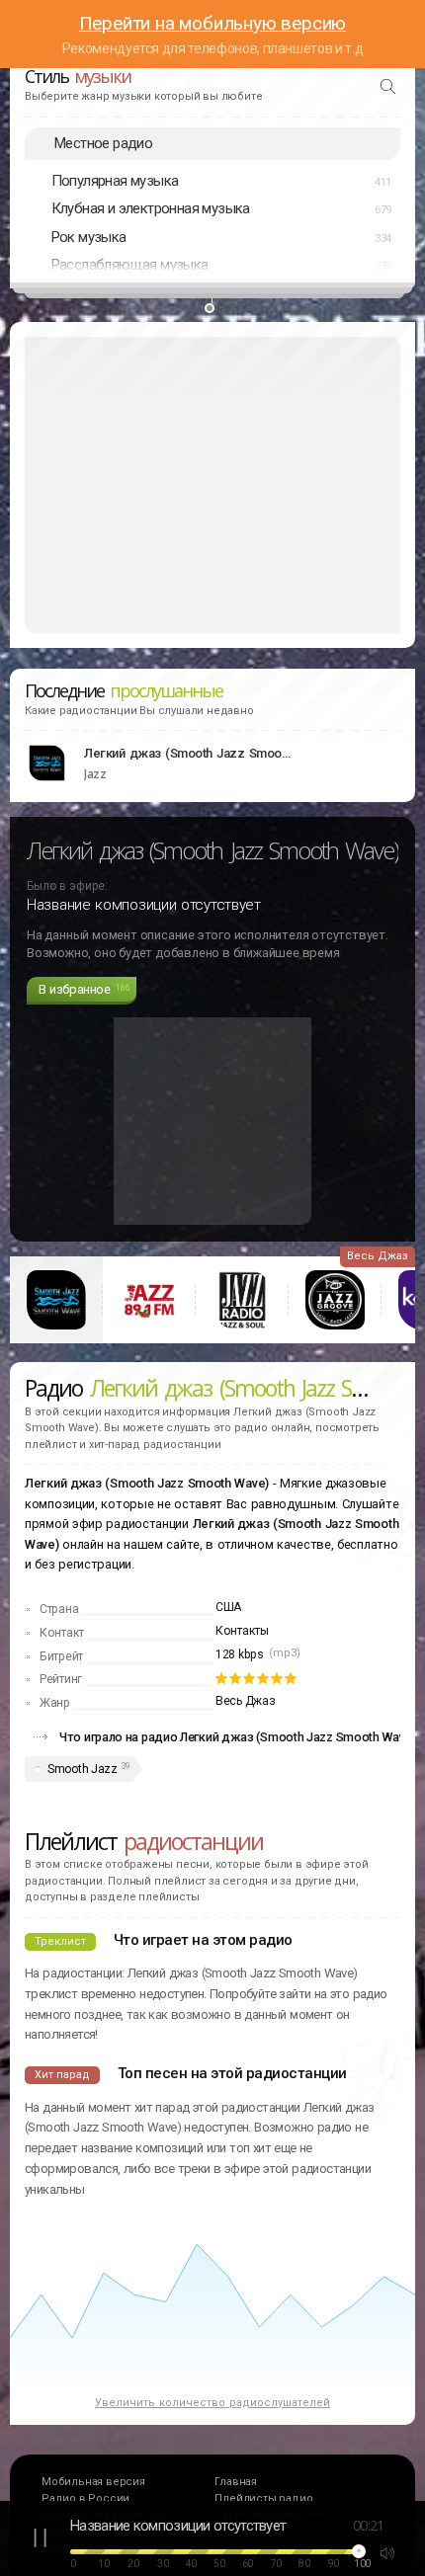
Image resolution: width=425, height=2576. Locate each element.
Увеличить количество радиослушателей (212, 2403)
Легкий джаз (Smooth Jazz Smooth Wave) (188, 753)
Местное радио (103, 143)
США (228, 1607)
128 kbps (240, 1654)
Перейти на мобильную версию (213, 23)
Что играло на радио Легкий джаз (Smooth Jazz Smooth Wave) (238, 1737)
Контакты (242, 1631)
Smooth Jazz (83, 1769)
